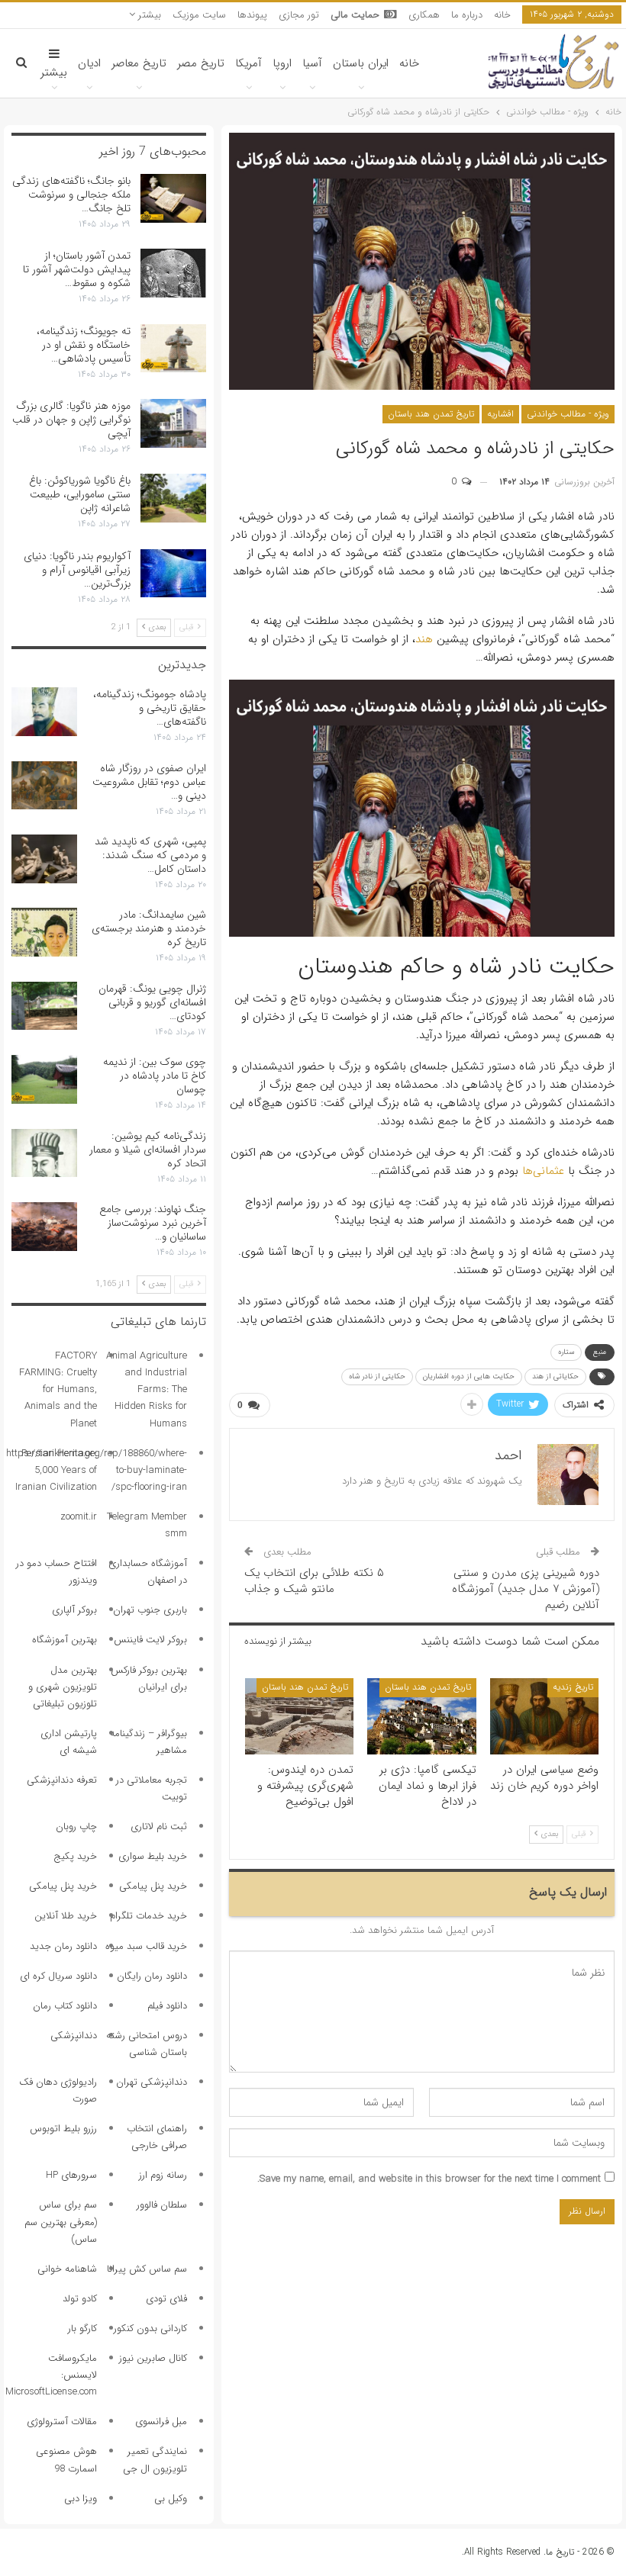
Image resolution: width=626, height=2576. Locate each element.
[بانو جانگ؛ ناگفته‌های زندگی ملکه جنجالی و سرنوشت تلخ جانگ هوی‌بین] (173, 198)
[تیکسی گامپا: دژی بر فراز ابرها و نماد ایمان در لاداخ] (421, 1716)
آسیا (312, 63)
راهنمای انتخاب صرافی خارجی (157, 2137)
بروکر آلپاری (74, 1610)
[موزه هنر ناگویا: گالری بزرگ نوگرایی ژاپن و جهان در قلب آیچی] (173, 423)
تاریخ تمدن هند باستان (431, 414)
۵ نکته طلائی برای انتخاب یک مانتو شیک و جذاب (314, 1581)
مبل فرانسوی (161, 2422)
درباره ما (467, 15)
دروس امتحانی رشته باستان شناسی (147, 2044)
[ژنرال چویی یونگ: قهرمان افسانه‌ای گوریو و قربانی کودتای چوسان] (44, 1006)
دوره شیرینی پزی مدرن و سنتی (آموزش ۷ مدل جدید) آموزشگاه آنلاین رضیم (526, 1589)
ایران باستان (361, 63)
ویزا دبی (81, 2499)
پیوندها (252, 15)
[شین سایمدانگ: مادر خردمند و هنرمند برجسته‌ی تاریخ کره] (44, 932)
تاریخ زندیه (573, 1687)
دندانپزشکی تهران (152, 2082)
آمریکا (248, 63)
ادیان (89, 63)
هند (424, 639)
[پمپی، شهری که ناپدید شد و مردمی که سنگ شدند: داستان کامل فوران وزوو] (44, 859)
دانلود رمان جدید (63, 1946)
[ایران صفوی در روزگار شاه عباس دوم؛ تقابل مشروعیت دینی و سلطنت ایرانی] (44, 786)
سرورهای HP (71, 2175)
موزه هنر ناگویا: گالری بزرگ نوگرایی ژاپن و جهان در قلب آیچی (71, 420)
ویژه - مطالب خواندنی (568, 414)
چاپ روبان (76, 1827)
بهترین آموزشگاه (65, 1640)
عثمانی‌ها (543, 1171)
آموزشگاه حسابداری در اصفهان (148, 1572)
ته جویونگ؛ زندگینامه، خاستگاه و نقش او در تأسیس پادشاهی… (84, 345)
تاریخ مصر (201, 63)
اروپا (282, 63)
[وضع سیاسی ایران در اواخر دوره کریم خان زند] (544, 1716)
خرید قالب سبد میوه (146, 1946)
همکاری (424, 15)
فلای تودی (166, 2299)
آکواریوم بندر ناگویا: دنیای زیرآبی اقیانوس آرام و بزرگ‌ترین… (77, 570)
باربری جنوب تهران (150, 1610)
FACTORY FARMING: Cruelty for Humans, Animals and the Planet (58, 1389)
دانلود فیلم (167, 2006)
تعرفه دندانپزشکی (62, 1780)
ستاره (566, 1352)
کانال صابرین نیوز (153, 2358)
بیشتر (148, 15)
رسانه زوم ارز (163, 2175)
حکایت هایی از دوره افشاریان (469, 1376)
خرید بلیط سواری (153, 1856)
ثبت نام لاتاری (159, 1827)
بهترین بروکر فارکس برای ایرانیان (149, 1679)
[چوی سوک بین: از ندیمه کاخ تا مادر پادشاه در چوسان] (44, 1079)
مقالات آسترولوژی (62, 2422)
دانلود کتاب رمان (65, 2006)
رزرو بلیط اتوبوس (63, 2129)
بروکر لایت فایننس (150, 1640)
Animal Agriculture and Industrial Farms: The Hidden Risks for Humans (147, 1389)
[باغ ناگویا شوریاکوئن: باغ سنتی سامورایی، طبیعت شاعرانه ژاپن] (173, 498)
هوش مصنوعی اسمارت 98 (66, 2460)
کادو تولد (80, 2299)
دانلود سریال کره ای (58, 1976)
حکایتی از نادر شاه (377, 1376)
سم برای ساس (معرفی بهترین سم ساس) (61, 2222)
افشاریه (500, 414)
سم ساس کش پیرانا (147, 2269)
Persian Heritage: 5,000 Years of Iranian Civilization (56, 1470)
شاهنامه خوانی (67, 2269)
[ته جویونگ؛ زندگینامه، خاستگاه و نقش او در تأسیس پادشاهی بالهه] (173, 349)
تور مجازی (299, 15)
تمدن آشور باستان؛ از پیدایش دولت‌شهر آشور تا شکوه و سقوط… (77, 269)
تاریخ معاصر (139, 63)
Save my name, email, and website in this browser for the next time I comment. (429, 2179)
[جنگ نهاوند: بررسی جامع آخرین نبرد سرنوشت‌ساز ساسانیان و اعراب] (44, 1227)
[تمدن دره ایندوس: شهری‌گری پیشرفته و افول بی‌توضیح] (299, 1716)
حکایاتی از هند (555, 1376)
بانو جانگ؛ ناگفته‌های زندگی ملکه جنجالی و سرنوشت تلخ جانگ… (71, 195)
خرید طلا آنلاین (66, 1916)
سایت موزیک (199, 15)
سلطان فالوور (162, 2205)
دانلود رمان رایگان (152, 1976)
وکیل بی (171, 2499)
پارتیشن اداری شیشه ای (69, 1742)
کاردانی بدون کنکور (150, 2328)
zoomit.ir (79, 1517)
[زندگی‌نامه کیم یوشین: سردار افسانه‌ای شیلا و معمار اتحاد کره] (44, 1153)
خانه (502, 15)
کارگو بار (82, 2328)
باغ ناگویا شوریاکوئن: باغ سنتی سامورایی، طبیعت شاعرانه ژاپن (80, 494)
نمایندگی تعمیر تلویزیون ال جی (155, 2460)
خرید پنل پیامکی (153, 1886)
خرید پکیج (75, 1856)
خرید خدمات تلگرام (148, 1916)
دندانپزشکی (74, 2036)
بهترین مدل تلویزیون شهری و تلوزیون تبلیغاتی (63, 1687)
